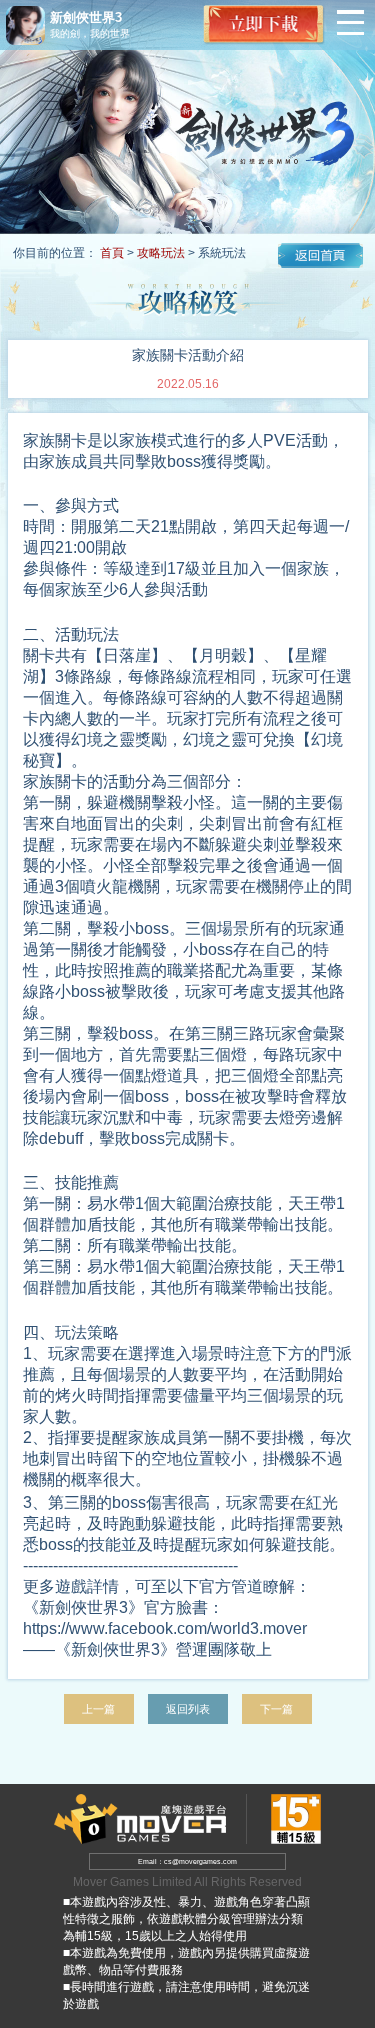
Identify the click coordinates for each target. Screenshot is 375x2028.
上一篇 (98, 1709)
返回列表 (188, 1709)
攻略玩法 (161, 253)
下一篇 (276, 1709)
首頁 (112, 253)
